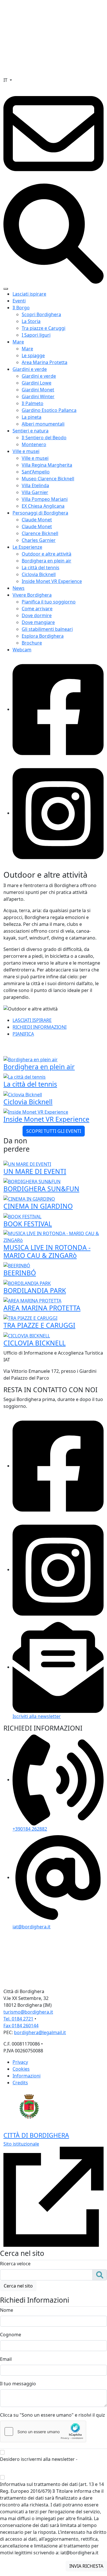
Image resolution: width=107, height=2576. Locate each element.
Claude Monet (37, 520)
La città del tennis (41, 568)
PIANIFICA (23, 1034)
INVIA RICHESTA (86, 2566)
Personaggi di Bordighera (40, 513)
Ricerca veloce (15, 2264)
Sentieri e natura (31, 431)
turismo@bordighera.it (28, 2012)
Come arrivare (37, 609)
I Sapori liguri (36, 335)
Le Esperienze (27, 547)
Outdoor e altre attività (47, 554)
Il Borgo (21, 308)
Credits (20, 2083)
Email (6, 2359)
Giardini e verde (30, 369)
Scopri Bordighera (41, 314)
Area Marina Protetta (45, 362)
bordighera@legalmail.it (40, 2032)
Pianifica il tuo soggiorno (49, 602)
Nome (7, 2310)
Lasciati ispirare (29, 294)
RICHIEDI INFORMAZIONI (40, 1027)
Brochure (32, 643)
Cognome (11, 2335)
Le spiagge (33, 355)
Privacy (20, 2062)
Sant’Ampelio (36, 472)
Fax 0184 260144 (21, 2026)
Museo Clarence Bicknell (48, 479)
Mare (18, 342)
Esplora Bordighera (43, 636)
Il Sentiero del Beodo (44, 438)
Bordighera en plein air (47, 561)
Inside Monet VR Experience (52, 581)
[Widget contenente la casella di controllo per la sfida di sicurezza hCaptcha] (43, 2431)
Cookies (21, 2069)
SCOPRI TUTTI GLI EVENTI (54, 1131)
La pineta (32, 417)
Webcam (22, 650)
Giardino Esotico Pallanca (49, 410)
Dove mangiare (38, 622)
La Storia (31, 321)
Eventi (19, 301)
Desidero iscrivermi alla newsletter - (47, 2463)
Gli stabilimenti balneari (47, 629)
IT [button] (6, 80)
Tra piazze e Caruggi (44, 328)
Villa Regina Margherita (47, 465)
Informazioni (27, 2076)
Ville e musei (26, 451)
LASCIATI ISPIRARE (32, 1020)
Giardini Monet (38, 390)
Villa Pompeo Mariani (45, 499)
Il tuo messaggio (18, 2384)
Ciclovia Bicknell (39, 574)
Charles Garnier (39, 540)
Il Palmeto (33, 403)
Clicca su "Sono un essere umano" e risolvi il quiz (53, 2415)
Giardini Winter (38, 397)
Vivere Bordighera (32, 595)
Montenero (34, 444)
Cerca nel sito (18, 2286)
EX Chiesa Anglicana (43, 506)
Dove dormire (37, 615)
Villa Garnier (35, 492)
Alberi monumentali (43, 424)
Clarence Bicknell (40, 533)
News (19, 588)
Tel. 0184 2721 (18, 2019)
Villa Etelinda (35, 485)
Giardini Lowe (37, 383)
